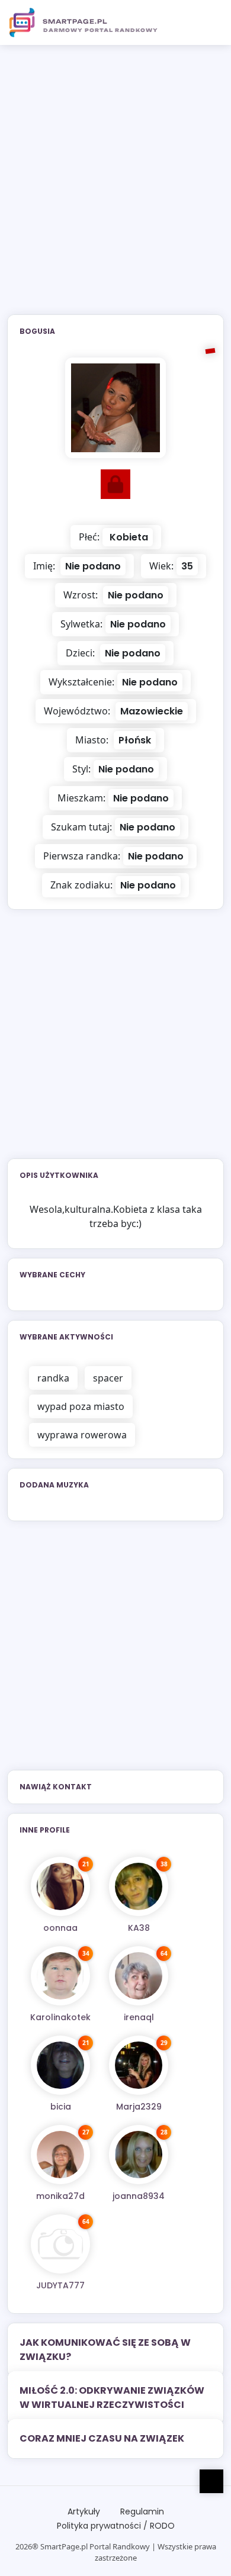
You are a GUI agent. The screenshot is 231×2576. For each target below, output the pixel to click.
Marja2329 (139, 2107)
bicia (61, 2107)
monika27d (60, 2196)
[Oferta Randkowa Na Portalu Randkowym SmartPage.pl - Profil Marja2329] (139, 2065)
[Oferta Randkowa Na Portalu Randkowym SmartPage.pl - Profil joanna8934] (139, 2155)
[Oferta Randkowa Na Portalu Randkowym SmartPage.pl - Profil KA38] (139, 1886)
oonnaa (60, 1928)
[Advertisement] (115, 187)
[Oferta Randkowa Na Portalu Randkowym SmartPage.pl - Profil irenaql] (139, 1976)
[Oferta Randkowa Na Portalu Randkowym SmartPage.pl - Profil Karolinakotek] (60, 1976)
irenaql (139, 2017)
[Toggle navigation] (208, 22)
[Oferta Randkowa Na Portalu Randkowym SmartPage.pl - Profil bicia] (60, 2065)
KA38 (139, 1928)
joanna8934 (139, 2196)
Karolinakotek (60, 2017)
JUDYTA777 (60, 2285)
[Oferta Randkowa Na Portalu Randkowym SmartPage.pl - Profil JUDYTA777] (60, 2244)
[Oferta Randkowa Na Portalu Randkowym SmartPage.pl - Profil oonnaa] (60, 1886)
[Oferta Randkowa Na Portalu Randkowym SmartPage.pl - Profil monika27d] (60, 2155)
